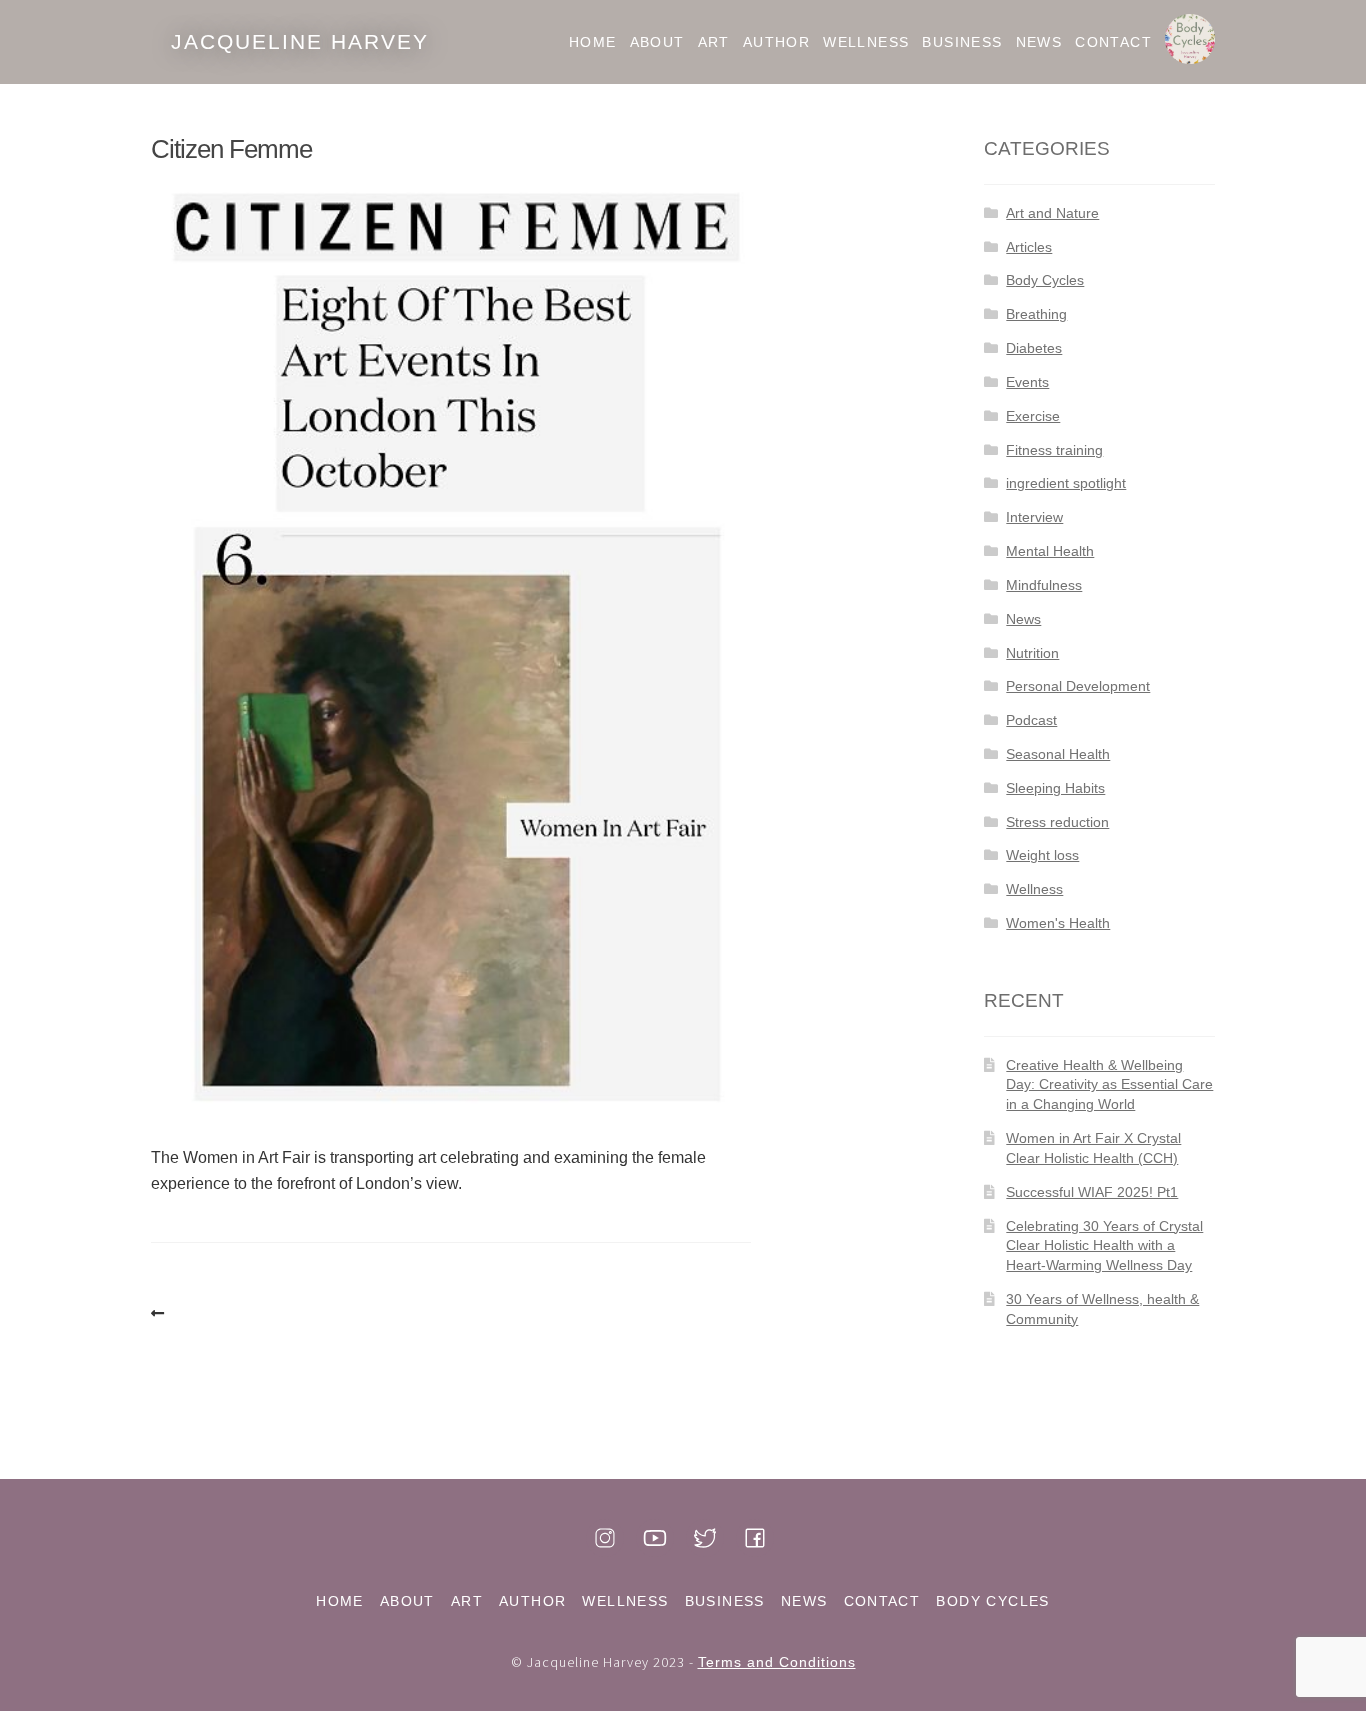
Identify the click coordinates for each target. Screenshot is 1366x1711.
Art (714, 42)
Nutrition (1032, 653)
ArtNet (161, 1314)
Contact (1113, 42)
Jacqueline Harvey (300, 41)
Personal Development (1078, 686)
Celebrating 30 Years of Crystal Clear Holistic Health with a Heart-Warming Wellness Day (1104, 1246)
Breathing (1036, 314)
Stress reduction (1057, 822)
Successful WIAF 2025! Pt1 (1092, 1192)
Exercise (1033, 416)
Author (776, 42)
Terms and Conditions (777, 1662)
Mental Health (1050, 551)
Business (962, 42)
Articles (1029, 247)
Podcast (1031, 720)
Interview (1034, 517)
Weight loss (1042, 855)
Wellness (866, 42)
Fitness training (1054, 450)
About (657, 42)
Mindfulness (1044, 585)
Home (593, 42)
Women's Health (1058, 923)
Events (1027, 382)
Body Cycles (1190, 42)
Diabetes (1034, 348)
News (1039, 42)
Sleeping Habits (1055, 788)
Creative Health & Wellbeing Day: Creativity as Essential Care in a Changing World (1109, 1085)
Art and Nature (1052, 213)
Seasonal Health (1058, 754)
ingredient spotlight (1066, 483)
